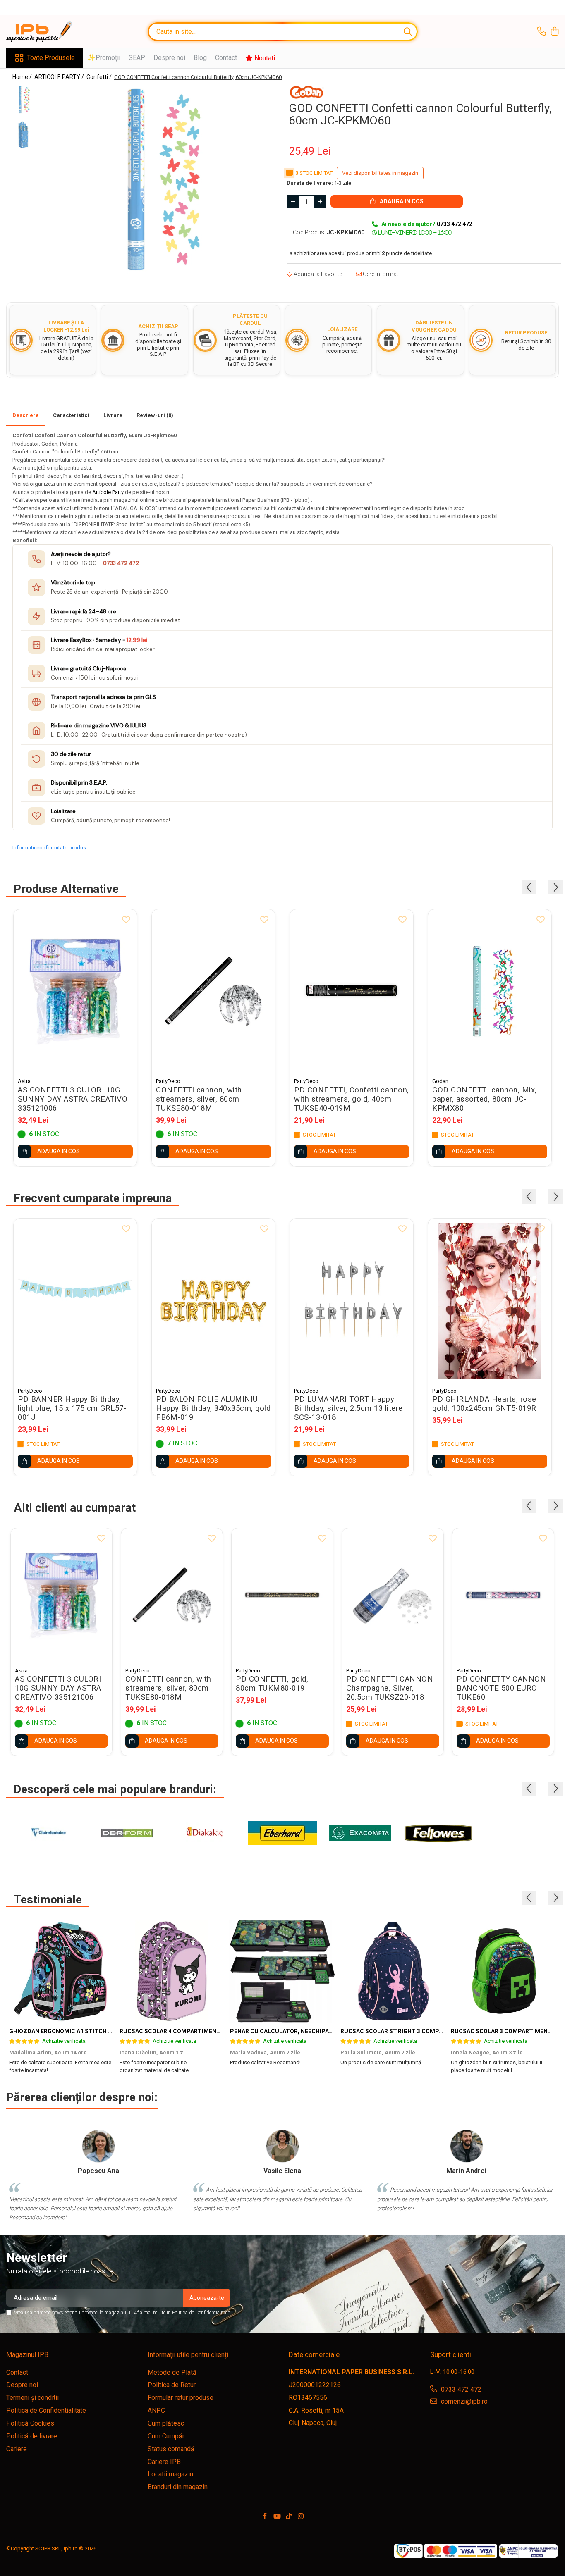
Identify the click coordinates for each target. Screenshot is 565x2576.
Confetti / (100, 77)
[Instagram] (301, 2517)
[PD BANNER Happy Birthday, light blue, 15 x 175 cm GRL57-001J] (75, 1301)
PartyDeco (168, 1081)
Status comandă (171, 2449)
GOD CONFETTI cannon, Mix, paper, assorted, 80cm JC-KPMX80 (485, 1099)
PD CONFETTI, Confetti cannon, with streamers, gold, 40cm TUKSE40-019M (352, 1099)
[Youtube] (277, 2517)
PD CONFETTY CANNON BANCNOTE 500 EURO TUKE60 (501, 1688)
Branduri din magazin (178, 2487)
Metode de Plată (172, 2372)
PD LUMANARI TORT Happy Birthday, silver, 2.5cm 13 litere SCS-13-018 (348, 1408)
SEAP (137, 58)
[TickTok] (289, 2517)
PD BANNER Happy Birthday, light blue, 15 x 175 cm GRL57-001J (72, 1408)
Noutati (264, 58)
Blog (200, 58)
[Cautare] (408, 32)
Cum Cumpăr (166, 2436)
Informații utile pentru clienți (188, 2355)
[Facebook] (265, 2517)
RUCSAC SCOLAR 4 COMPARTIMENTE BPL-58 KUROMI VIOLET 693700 (216, 2031)
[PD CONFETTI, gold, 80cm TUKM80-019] (282, 1596)
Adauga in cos (401, 201)
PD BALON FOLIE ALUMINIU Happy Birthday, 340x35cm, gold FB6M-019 (213, 1408)
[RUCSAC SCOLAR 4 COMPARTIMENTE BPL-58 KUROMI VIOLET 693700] (172, 1971)
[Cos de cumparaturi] (554, 32)
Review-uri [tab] (155, 415)
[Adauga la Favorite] (126, 920)
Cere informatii (381, 274)
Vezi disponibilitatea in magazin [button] (380, 173)
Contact (226, 58)
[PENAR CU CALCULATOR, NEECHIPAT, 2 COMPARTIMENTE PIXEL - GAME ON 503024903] (282, 1971)
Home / (23, 77)
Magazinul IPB (27, 2355)
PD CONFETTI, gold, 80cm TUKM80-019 (272, 1684)
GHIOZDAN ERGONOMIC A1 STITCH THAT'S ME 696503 (84, 2031)
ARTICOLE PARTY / (60, 77)
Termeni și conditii (32, 2398)
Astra (24, 1081)
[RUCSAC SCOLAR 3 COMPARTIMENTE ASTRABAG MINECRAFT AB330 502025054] (503, 1971)
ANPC (156, 2410)
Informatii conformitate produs (49, 848)
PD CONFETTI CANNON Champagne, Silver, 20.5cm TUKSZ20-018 (390, 1688)
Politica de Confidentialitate (201, 2313)
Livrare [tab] (113, 415)
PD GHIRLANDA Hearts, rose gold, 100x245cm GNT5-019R (484, 1404)
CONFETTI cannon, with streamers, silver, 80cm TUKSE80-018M (199, 1099)
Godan (440, 1081)
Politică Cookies (30, 2423)
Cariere (17, 2449)
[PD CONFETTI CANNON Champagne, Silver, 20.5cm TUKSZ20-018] (393, 1596)
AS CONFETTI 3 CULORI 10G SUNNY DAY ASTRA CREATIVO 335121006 (73, 1099)
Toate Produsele (51, 58)
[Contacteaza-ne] (542, 32)
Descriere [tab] (26, 415)
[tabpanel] (161, 179)
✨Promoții (104, 58)
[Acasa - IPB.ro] (48, 32)
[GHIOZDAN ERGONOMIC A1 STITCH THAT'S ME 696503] (61, 1971)
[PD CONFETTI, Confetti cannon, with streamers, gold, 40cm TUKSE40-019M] (352, 991)
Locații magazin (170, 2474)
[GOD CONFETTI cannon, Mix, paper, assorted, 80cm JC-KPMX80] (490, 991)
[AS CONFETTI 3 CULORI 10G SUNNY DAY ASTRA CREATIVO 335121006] (75, 991)
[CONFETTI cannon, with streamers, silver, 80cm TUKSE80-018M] (213, 991)
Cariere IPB (164, 2462)
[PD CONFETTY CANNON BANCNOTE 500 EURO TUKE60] (503, 1596)
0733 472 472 (121, 563)
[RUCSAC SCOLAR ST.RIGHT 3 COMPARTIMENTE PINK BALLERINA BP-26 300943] (393, 1971)
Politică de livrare (32, 2436)
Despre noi (169, 58)
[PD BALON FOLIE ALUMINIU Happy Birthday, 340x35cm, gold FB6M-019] (213, 1301)
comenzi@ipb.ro (463, 2401)
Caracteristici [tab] (71, 415)
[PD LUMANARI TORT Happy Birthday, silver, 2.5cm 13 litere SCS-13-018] (352, 1301)
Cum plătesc (166, 2423)
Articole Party (109, 492)
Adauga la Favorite (317, 274)
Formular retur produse (181, 2398)
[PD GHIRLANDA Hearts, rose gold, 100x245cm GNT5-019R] (490, 1301)
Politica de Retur (172, 2385)
